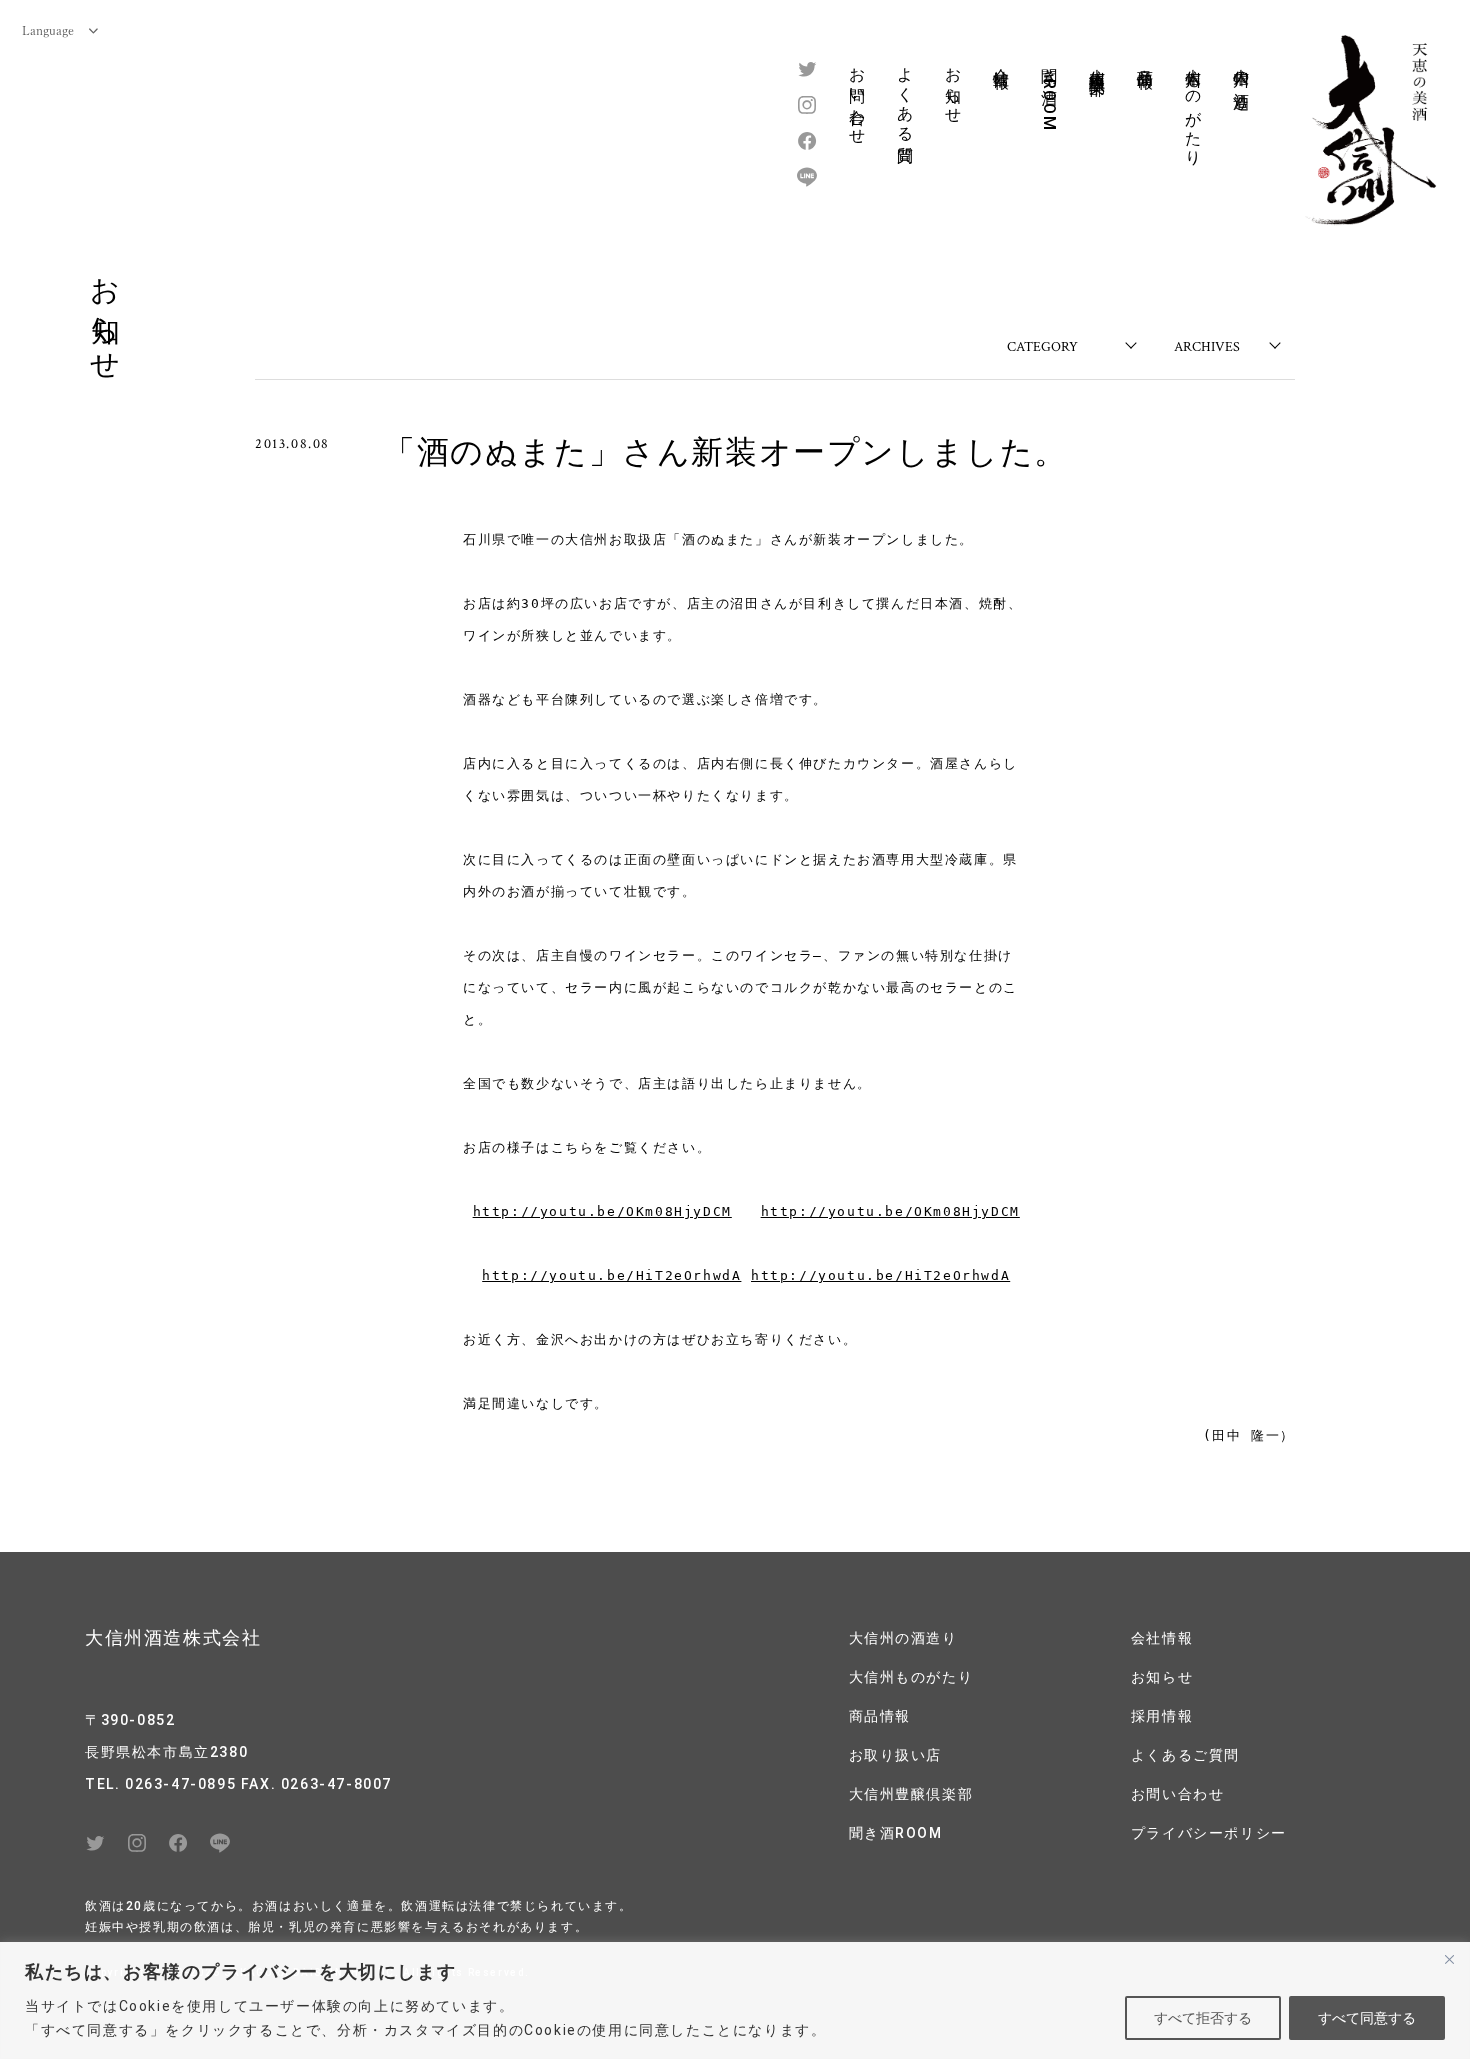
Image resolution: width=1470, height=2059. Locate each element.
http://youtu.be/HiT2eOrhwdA (611, 1275)
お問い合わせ (857, 97)
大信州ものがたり (1193, 107)
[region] (735, 2000)
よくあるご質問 (1185, 1755)
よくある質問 (905, 97)
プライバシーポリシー (1209, 1833)
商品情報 (1145, 59)
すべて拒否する (1203, 2018)
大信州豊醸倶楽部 (1097, 62)
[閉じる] (1449, 1959)
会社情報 (1001, 59)
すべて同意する (1367, 2018)
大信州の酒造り (1241, 79)
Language (48, 30)
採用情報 (1162, 1716)
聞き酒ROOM (1049, 93)
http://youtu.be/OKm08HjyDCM (602, 1211)
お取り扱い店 (896, 1755)
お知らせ (953, 86)
